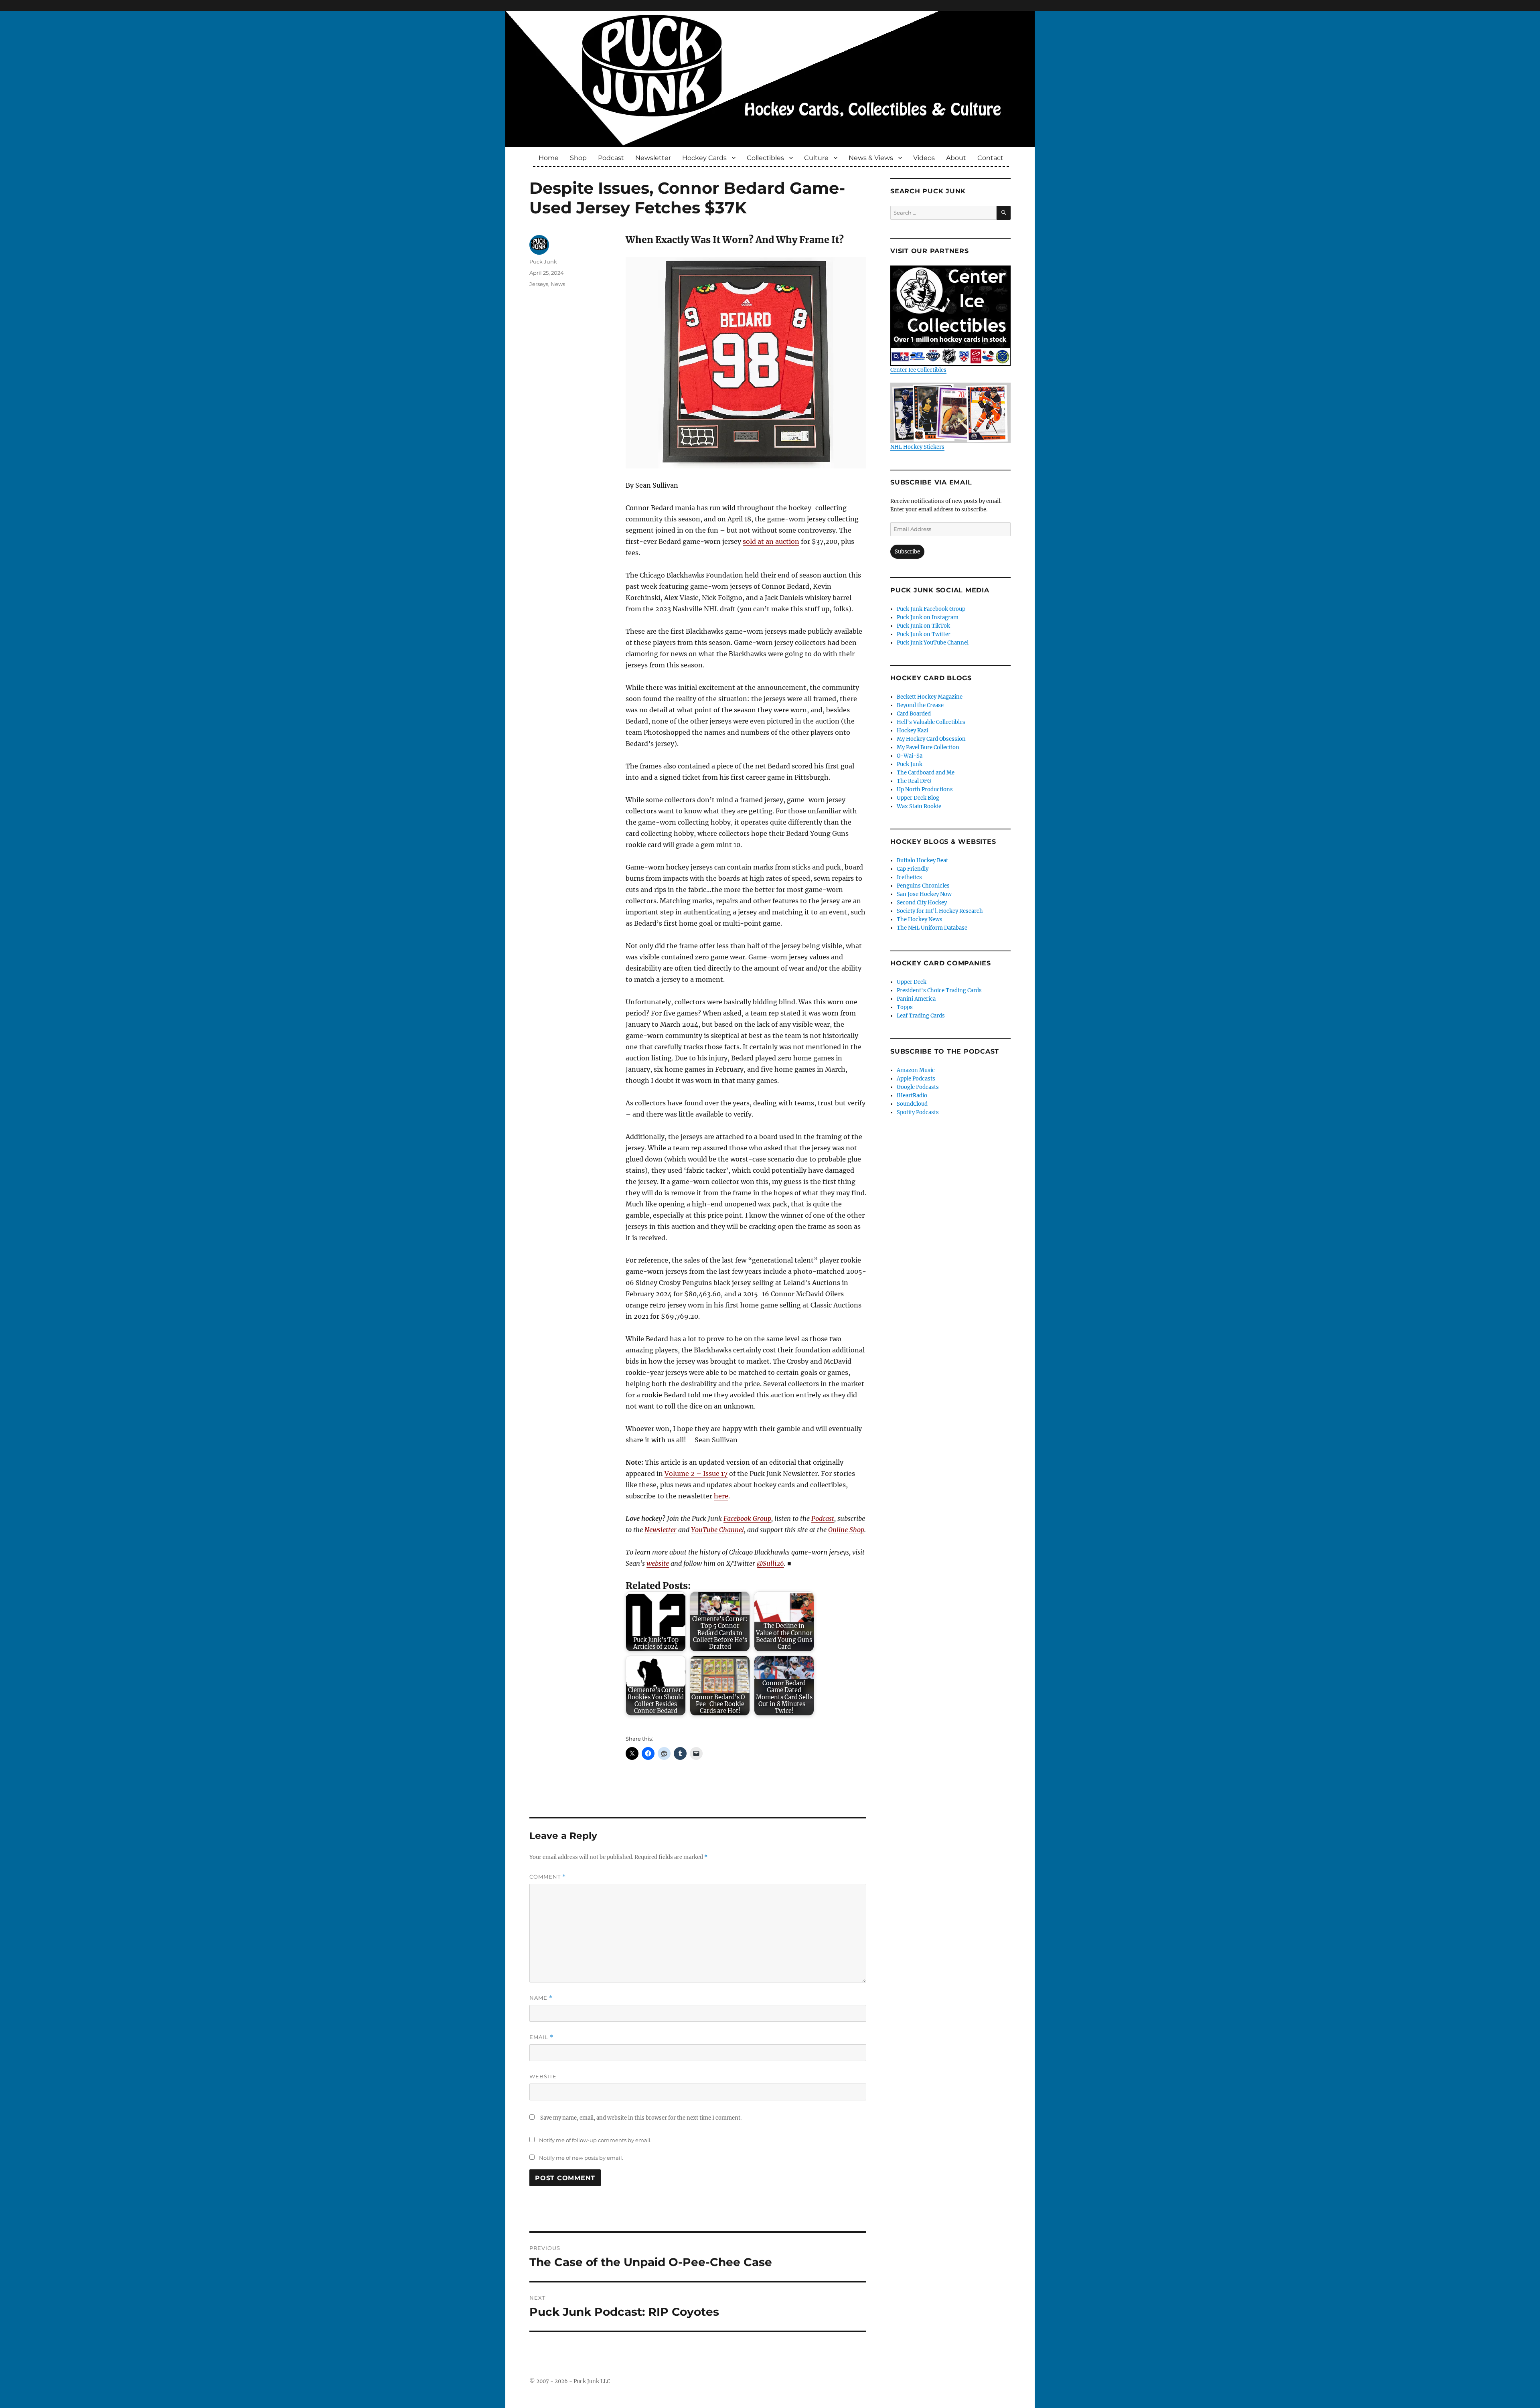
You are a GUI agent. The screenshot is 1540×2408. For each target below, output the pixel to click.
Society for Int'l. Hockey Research (940, 911)
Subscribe (907, 552)
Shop (578, 158)
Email (541, 2037)
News (558, 284)
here (721, 1496)
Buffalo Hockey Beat (922, 860)
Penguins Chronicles (923, 886)
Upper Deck (912, 982)
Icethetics (909, 877)
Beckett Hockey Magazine (930, 697)
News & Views (871, 158)
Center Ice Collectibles (918, 370)
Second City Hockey (922, 903)
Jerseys (539, 284)
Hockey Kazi (912, 731)
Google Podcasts (918, 1087)
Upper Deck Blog (918, 798)
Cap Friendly (913, 869)
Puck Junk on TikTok (923, 626)
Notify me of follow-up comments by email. (595, 2140)
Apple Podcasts (916, 1079)
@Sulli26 (770, 1563)
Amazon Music (916, 1070)
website (658, 1563)
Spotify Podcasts (918, 1112)
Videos (924, 158)
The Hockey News (920, 919)
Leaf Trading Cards (921, 1016)
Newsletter (653, 158)
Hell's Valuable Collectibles (931, 722)
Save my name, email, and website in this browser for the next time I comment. (641, 2118)
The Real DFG (914, 781)
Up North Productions (925, 789)
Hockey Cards (704, 158)
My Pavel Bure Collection (928, 747)
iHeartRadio (912, 1096)
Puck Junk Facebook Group (931, 609)
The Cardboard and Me (926, 773)
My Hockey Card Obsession (931, 739)
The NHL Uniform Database (932, 928)
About (956, 158)
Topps (905, 1007)
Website (543, 2076)
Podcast (611, 158)
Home (549, 158)
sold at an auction (771, 541)
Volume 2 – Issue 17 (696, 1474)
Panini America (916, 999)
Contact (990, 158)
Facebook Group (747, 1518)
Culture (816, 158)
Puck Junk (543, 261)
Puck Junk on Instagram (928, 617)
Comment (548, 1877)
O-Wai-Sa (910, 756)
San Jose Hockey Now (924, 894)
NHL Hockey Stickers (917, 447)
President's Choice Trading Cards (939, 990)
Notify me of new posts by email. (581, 2158)
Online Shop (846, 1530)
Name (541, 1998)
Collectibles (765, 158)
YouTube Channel (717, 1530)
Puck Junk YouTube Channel (933, 643)
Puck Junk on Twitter (924, 634)
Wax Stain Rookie (919, 806)
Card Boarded (914, 714)
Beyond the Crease (920, 705)
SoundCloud (912, 1104)
